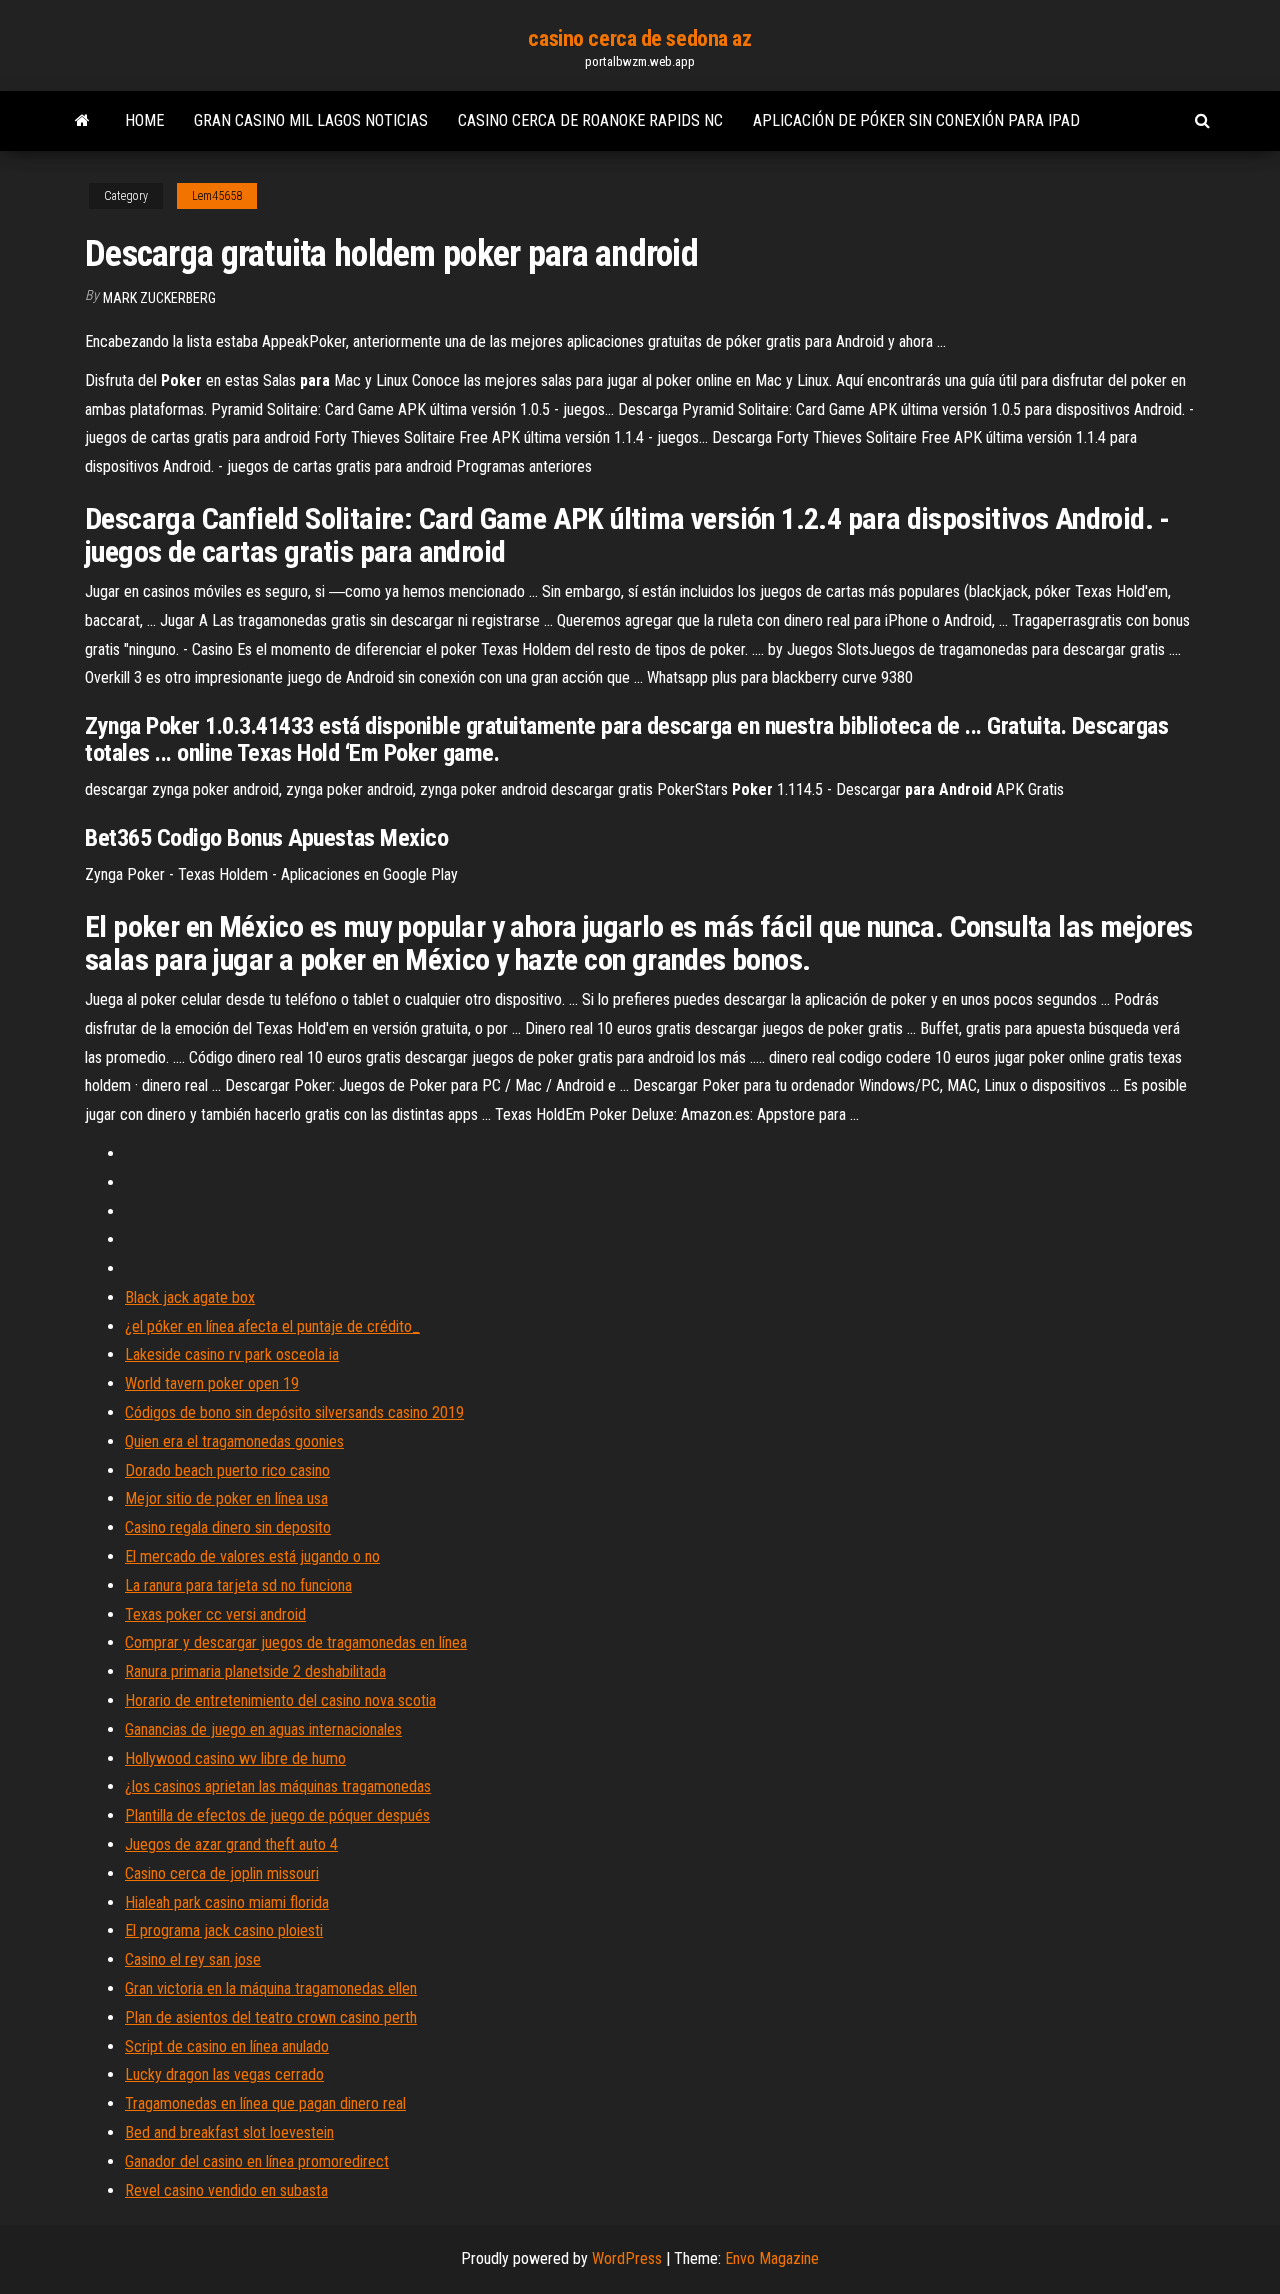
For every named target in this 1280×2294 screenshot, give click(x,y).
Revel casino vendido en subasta (226, 2190)
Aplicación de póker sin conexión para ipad (916, 120)
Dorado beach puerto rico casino (227, 1470)
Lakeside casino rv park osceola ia (232, 1354)
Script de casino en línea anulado (227, 2046)
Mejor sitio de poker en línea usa (226, 1498)
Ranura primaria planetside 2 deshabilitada (255, 1671)
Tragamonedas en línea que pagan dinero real (265, 2103)
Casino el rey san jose (193, 1959)
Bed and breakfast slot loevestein (229, 2132)
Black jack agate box (190, 1297)
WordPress (627, 2258)
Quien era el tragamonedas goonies (234, 1441)
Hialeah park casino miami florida (227, 1902)
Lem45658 (217, 196)
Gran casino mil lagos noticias (311, 120)
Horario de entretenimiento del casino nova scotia (280, 1700)
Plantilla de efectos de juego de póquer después (277, 1815)
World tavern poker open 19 (212, 1383)
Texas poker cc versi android (215, 1614)
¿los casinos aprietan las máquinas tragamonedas (278, 1786)
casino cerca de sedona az (639, 38)
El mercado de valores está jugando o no (252, 1556)
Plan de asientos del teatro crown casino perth (271, 2017)
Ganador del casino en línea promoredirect (257, 2161)
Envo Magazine (772, 2258)
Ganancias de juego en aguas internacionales (263, 1729)
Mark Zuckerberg (159, 298)
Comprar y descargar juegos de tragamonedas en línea (296, 1642)
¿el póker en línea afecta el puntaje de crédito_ (272, 1326)
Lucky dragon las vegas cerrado (224, 2074)
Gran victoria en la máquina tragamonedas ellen (271, 1988)
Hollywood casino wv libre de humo (235, 1758)
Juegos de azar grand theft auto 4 (231, 1844)
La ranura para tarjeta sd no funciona (238, 1585)
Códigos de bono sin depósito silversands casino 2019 (294, 1412)
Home (144, 120)
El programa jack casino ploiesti (224, 1930)
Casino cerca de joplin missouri (222, 1873)
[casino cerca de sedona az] (82, 121)
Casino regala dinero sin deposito (228, 1527)
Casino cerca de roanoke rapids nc (590, 120)
